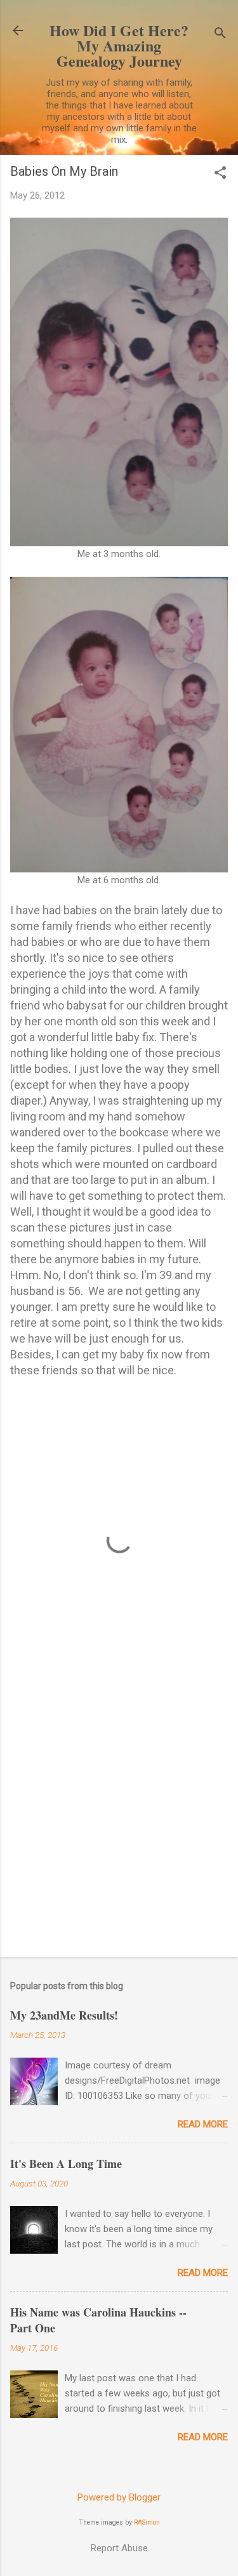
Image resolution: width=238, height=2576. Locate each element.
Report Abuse (119, 2548)
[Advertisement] (119, 1817)
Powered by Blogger (119, 2497)
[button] (220, 174)
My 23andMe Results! (64, 2015)
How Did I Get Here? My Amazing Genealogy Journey (119, 45)
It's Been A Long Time (66, 2164)
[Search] (220, 35)
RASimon (147, 2522)
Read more (203, 2124)
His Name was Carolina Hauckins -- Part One (98, 2320)
